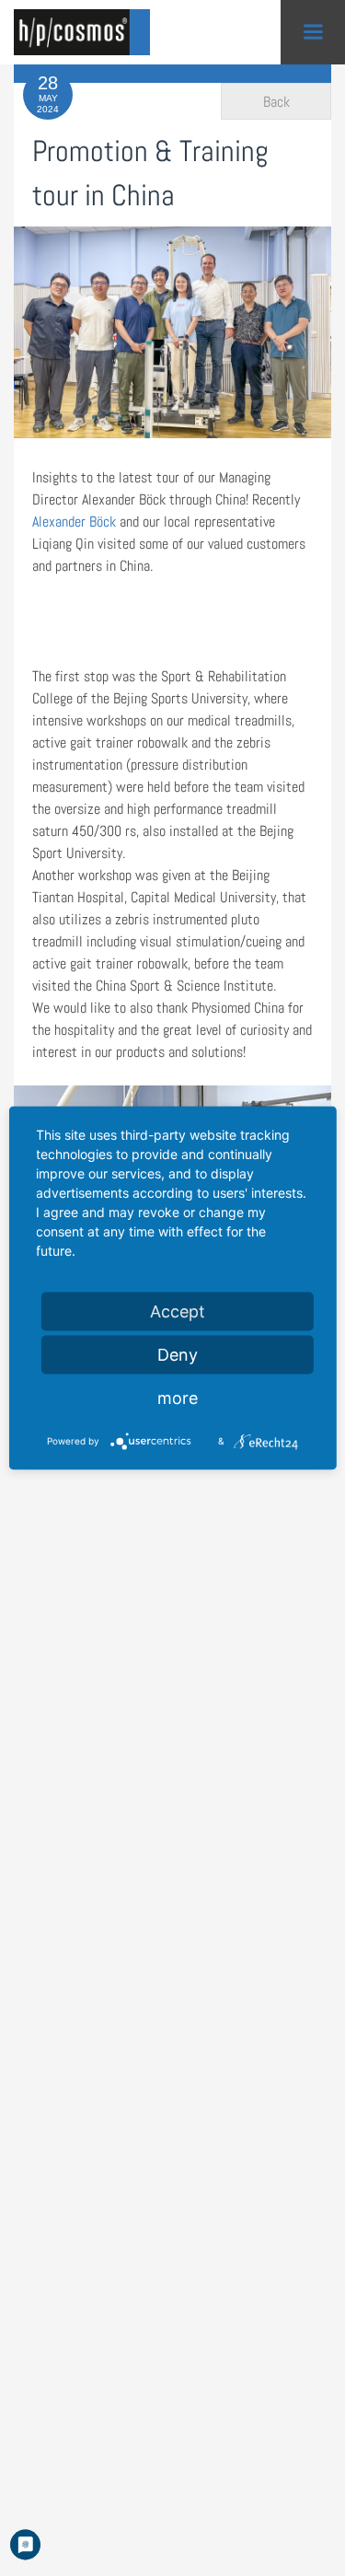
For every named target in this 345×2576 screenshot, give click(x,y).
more (178, 1398)
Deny (178, 1355)
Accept (178, 1311)
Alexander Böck (74, 522)
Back (276, 102)
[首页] (87, 32)
